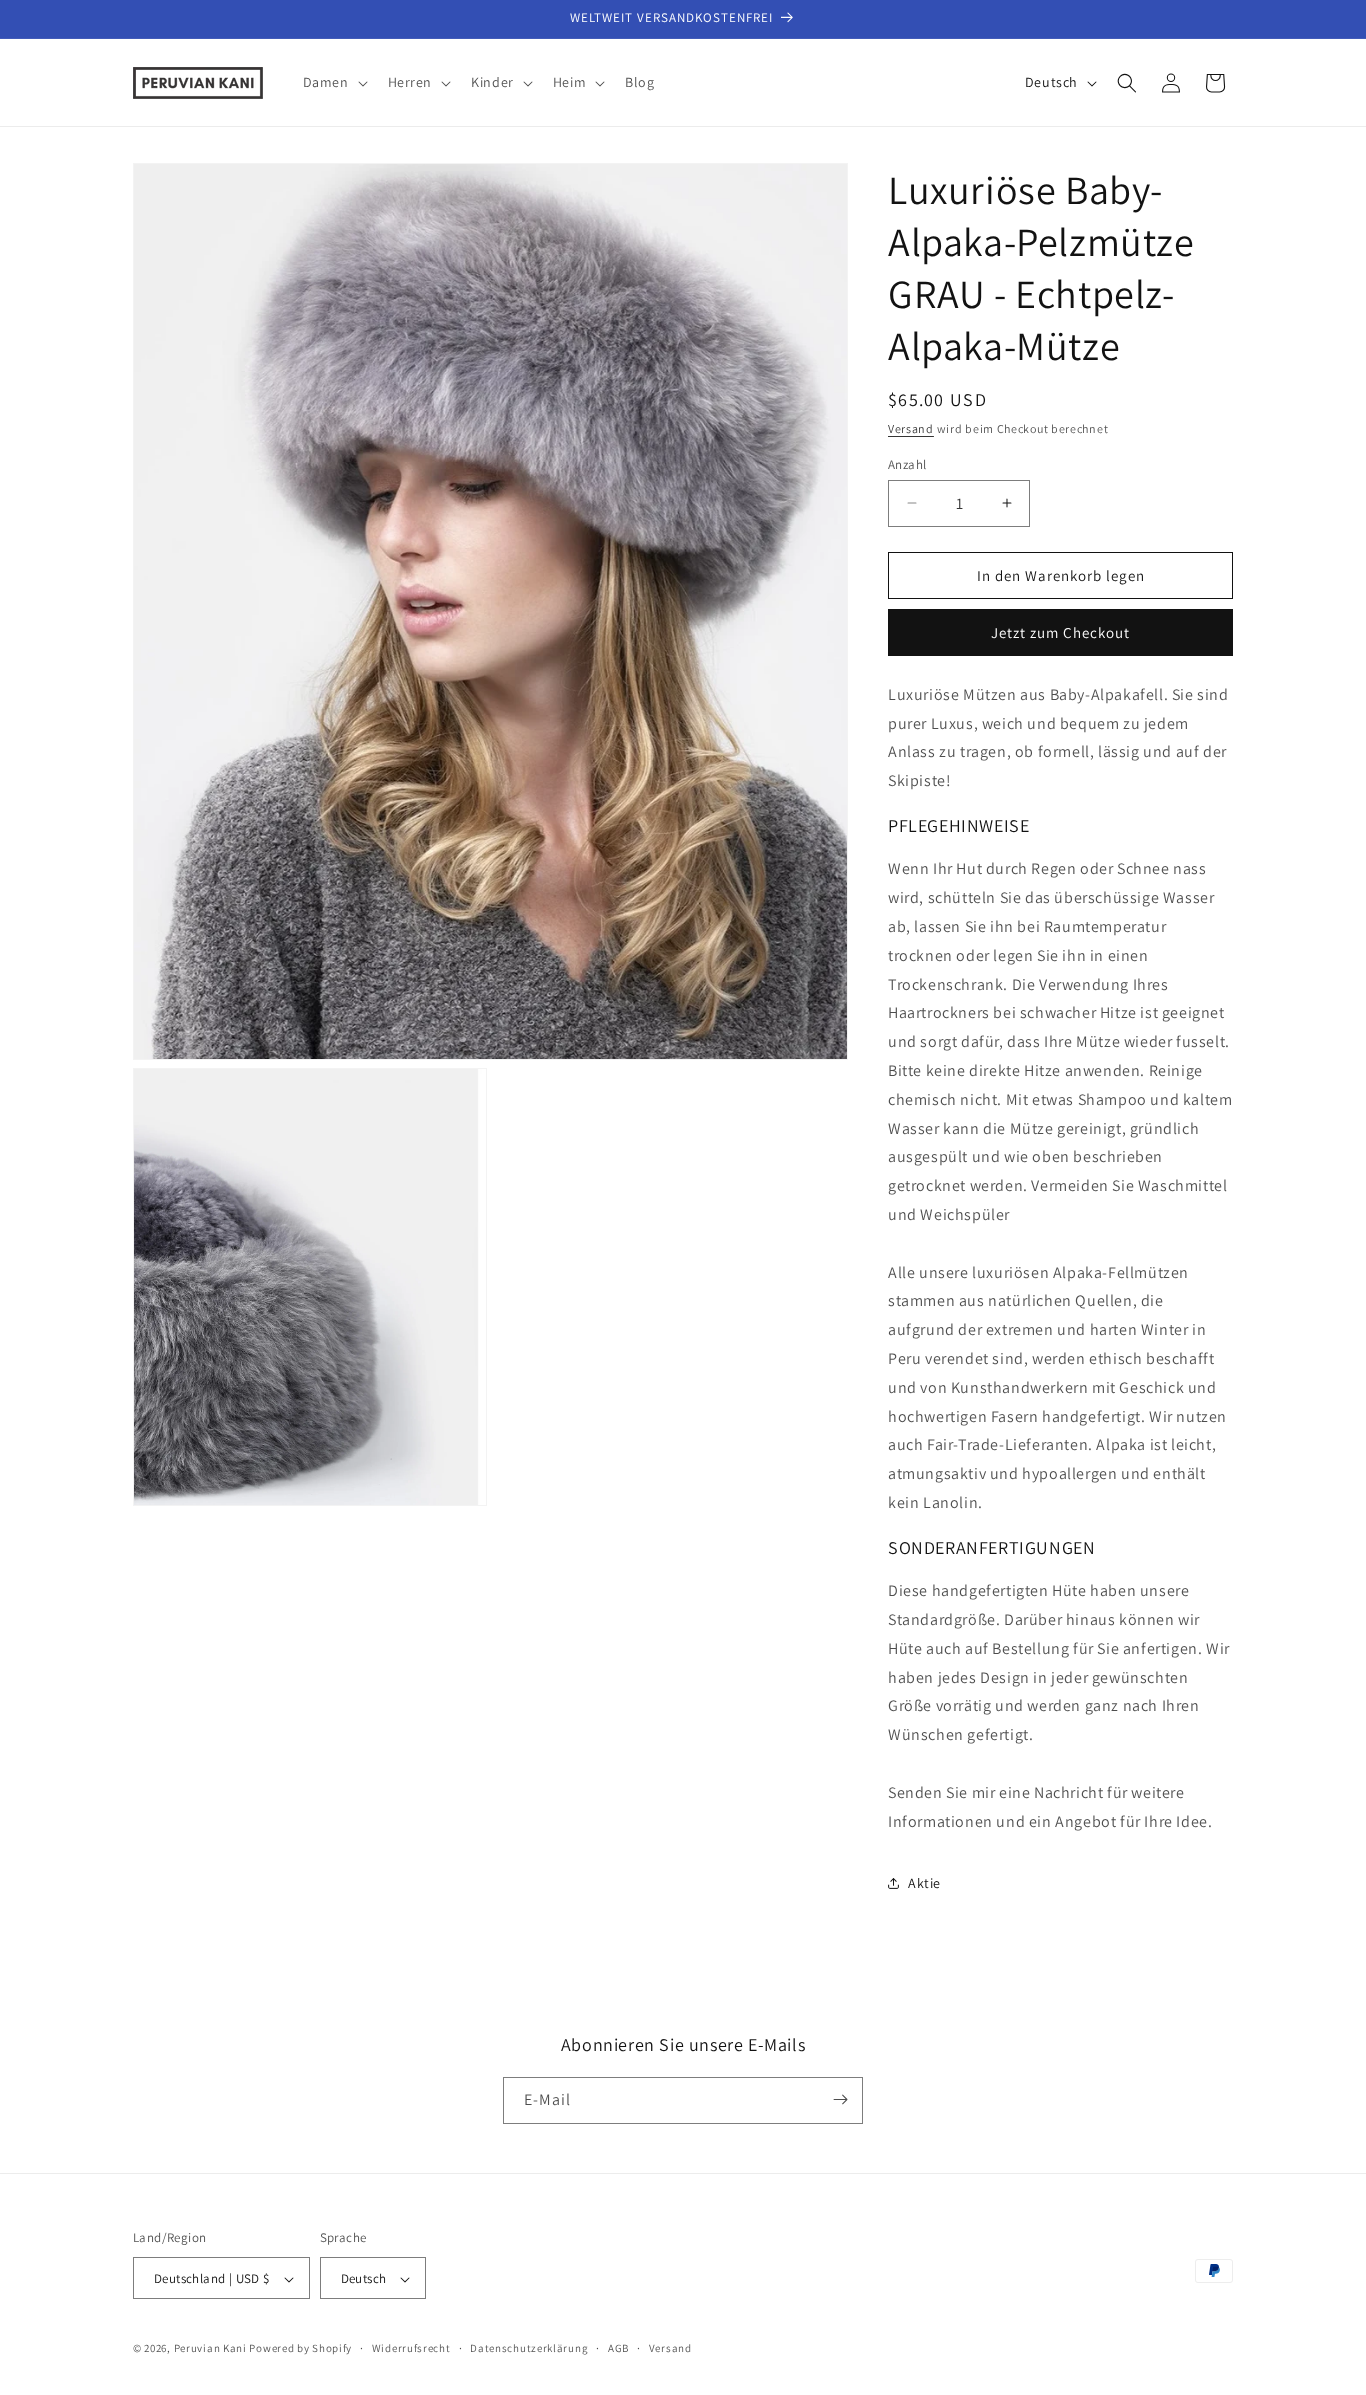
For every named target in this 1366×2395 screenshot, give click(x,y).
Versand (911, 428)
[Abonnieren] (840, 2099)
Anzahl (907, 463)
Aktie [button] (924, 1883)
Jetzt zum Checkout (1060, 632)
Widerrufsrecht (411, 2348)
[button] (333, 82)
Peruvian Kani (210, 2349)
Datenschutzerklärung (529, 2348)
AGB (618, 2348)
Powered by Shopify (300, 2349)
